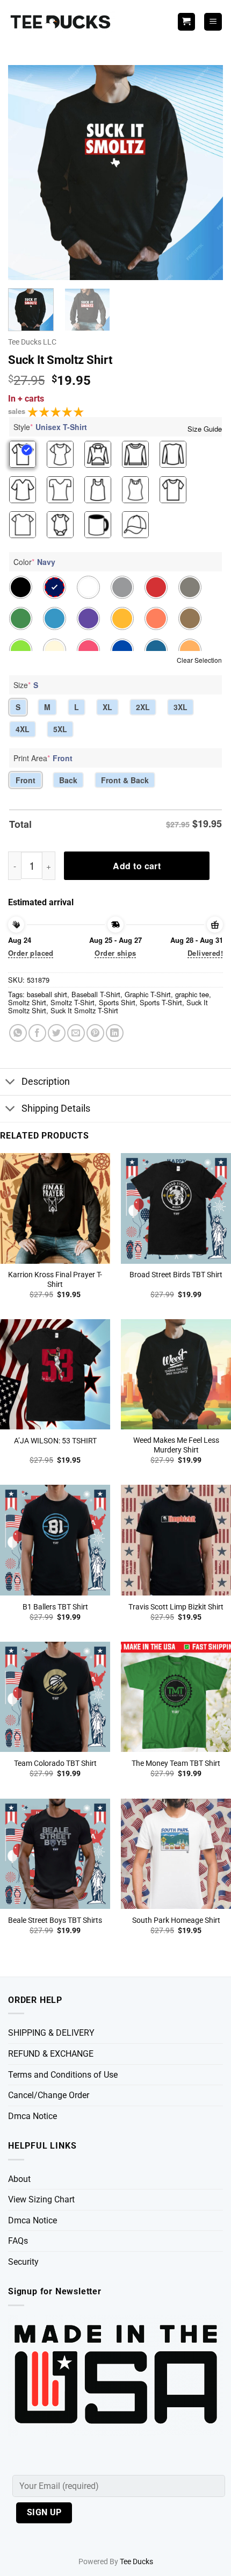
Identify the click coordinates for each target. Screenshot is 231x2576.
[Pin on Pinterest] (95, 1033)
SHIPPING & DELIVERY (51, 2033)
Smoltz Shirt (27, 1002)
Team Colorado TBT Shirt (55, 1763)
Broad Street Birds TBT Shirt (176, 1275)
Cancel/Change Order (49, 2095)
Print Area (43, 758)
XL (107, 707)
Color (34, 562)
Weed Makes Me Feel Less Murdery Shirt (176, 1445)
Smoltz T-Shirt (73, 1002)
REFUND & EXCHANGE (51, 2054)
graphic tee (192, 994)
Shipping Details (56, 1108)
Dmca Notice (33, 2116)
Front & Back (125, 780)
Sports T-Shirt (161, 1002)
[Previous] (26, 173)
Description (46, 1082)
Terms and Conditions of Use (63, 2075)
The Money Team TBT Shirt (176, 1763)
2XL (143, 707)
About (19, 2179)
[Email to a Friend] (76, 1033)
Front (26, 780)
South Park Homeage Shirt (176, 1920)
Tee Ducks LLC (32, 342)
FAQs (18, 2241)
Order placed (31, 953)
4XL (23, 729)
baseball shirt (47, 994)
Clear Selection (199, 660)
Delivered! (205, 953)
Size (26, 685)
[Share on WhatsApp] (18, 1033)
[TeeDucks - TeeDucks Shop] (62, 22)
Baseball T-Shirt (96, 994)
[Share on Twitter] (57, 1033)
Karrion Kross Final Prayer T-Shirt (55, 1279)
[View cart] (186, 22)
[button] (213, 22)
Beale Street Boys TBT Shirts (55, 1920)
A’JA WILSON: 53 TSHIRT (55, 1441)
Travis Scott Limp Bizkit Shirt (176, 1607)
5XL (60, 729)
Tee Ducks (136, 2562)
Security (23, 2262)
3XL (181, 707)
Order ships (115, 953)
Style (50, 427)
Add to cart (137, 866)
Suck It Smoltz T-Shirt (84, 1010)
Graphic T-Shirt (148, 994)
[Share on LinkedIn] (115, 1033)
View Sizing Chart (41, 2199)
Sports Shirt (117, 1002)
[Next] (205, 173)
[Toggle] (10, 1083)
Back (68, 780)
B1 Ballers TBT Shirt (55, 1607)
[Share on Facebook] (37, 1033)
